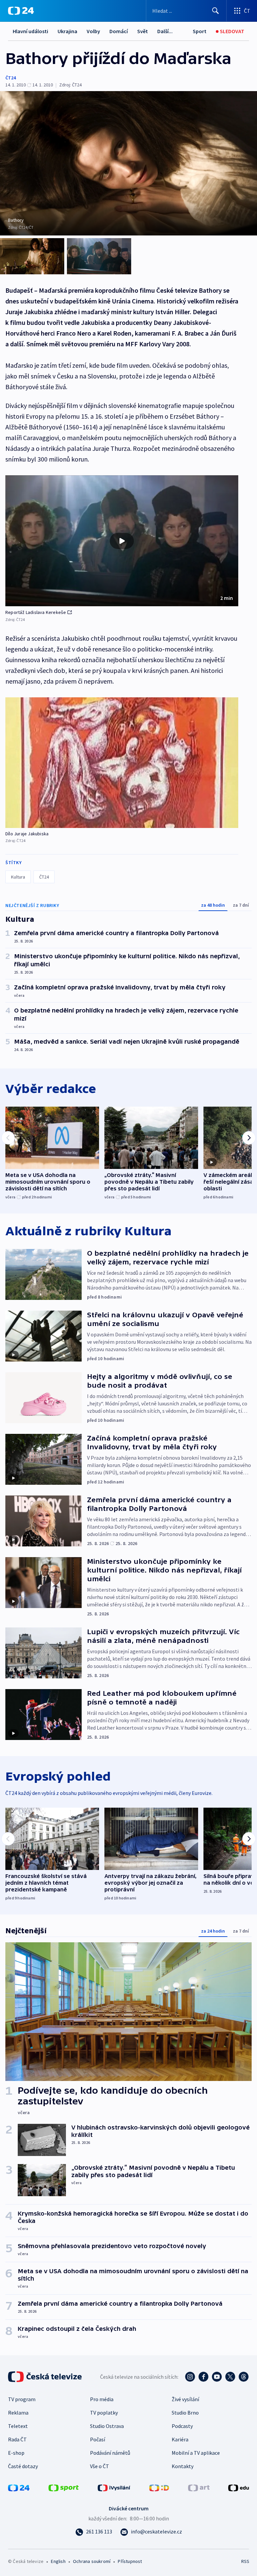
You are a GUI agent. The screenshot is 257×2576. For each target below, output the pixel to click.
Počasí (98, 2439)
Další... (165, 31)
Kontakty (183, 2466)
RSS (245, 2561)
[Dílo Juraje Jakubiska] (122, 763)
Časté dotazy (23, 2466)
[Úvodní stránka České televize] (46, 2377)
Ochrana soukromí (92, 2561)
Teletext (18, 2426)
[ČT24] (21, 11)
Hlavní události (30, 31)
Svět (143, 31)
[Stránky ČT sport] (64, 2487)
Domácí (119, 31)
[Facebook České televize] (203, 2377)
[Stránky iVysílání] (114, 2487)
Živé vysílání (185, 2399)
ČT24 (11, 78)
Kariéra (180, 2439)
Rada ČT (17, 2439)
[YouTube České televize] (217, 2377)
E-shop (16, 2453)
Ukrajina (67, 31)
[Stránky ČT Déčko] (159, 2487)
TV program (22, 2399)
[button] (122, 541)
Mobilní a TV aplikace (196, 2453)
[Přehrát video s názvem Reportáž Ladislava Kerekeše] (122, 541)
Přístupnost (130, 2561)
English (58, 2561)
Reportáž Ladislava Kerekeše (36, 612)
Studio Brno (185, 2413)
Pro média (102, 2399)
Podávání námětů (110, 2453)
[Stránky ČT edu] (239, 2487)
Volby (93, 31)
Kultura (18, 877)
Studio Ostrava (107, 2426)
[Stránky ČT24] (19, 2487)
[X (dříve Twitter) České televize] (230, 2377)
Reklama (18, 2413)
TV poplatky (104, 2413)
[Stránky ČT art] (199, 2487)
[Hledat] (216, 11)
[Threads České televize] (244, 2377)
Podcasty (182, 2426)
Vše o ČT (100, 2466)
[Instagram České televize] (190, 2377)
